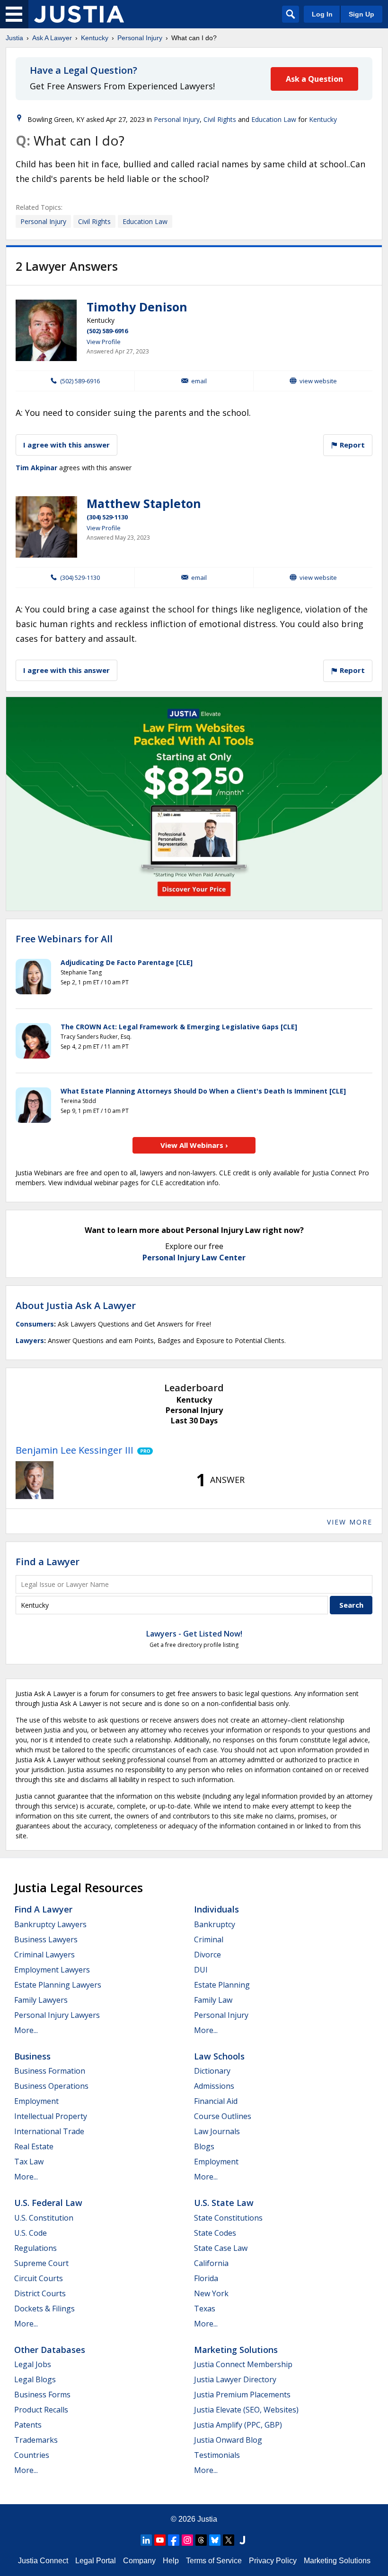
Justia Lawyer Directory (235, 2379)
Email (199, 381)
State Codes (215, 2233)
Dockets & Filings (44, 2309)
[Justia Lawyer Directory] (242, 2540)
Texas (205, 2309)
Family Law (213, 2000)
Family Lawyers (41, 2000)
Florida (206, 2278)
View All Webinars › (194, 1145)
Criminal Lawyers (44, 1955)
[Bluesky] (215, 2540)
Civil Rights (220, 119)
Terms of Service (214, 2561)
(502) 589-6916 (107, 331)
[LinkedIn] (146, 2540)
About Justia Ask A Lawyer (76, 1305)
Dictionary (212, 2071)
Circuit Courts (39, 2278)
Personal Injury (140, 38)
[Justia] (79, 14)
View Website (318, 381)
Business (32, 2056)
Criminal (209, 1939)
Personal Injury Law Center (194, 1258)
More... (26, 2030)
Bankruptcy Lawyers (50, 1924)
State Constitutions (228, 2218)
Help (171, 2561)
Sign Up (362, 14)
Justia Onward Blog (228, 2440)
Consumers (35, 1324)
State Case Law (221, 2248)
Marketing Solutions (236, 2350)
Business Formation (50, 2071)
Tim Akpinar (36, 468)
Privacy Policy (273, 2561)
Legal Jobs (33, 2364)
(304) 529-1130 (107, 517)
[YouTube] (160, 2540)
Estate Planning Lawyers (58, 1985)
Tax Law (29, 2162)
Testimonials (217, 2455)
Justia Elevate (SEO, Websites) (246, 2410)
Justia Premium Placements (242, 2395)
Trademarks (36, 2440)
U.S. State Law (224, 2203)
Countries (32, 2455)
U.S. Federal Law (48, 2203)
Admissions (214, 2086)
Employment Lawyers (52, 1970)
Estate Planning (222, 1985)
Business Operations (51, 2086)
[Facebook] (174, 2540)
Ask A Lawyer (52, 38)
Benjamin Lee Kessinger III (75, 1450)
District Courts (40, 2293)
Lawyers (30, 1340)
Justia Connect (43, 2561)
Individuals (216, 1909)
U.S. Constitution (44, 2218)
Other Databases (50, 2350)
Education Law (274, 119)
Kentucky (95, 38)
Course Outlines (223, 2116)
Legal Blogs (35, 2379)
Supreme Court (41, 2263)
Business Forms (42, 2395)
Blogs (204, 2146)
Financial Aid (216, 2101)
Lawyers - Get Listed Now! (194, 1634)
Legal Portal (96, 2561)
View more (350, 1522)
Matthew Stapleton (144, 503)
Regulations (35, 2248)
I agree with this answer (66, 445)
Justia (14, 38)
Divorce (207, 1955)
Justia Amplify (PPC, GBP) (238, 2425)
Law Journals (217, 2131)
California (211, 2263)
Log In (322, 14)
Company (139, 2561)
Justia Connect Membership (243, 2364)
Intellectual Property (51, 2116)
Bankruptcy (215, 1924)
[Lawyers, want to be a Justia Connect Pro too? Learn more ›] (143, 1450)
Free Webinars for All (64, 939)
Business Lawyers (46, 1939)
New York (211, 2293)
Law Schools (219, 2056)
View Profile (104, 342)
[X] (229, 2540)
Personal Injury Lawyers (57, 2015)
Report (351, 445)
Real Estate (34, 2146)
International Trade (49, 2131)
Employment (36, 2101)
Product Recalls (41, 2410)
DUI (201, 1970)
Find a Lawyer (48, 1562)
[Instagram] (187, 2540)
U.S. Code (31, 2233)
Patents (28, 2425)
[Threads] (201, 2540)
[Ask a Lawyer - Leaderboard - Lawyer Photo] (35, 1480)
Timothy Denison (137, 307)
